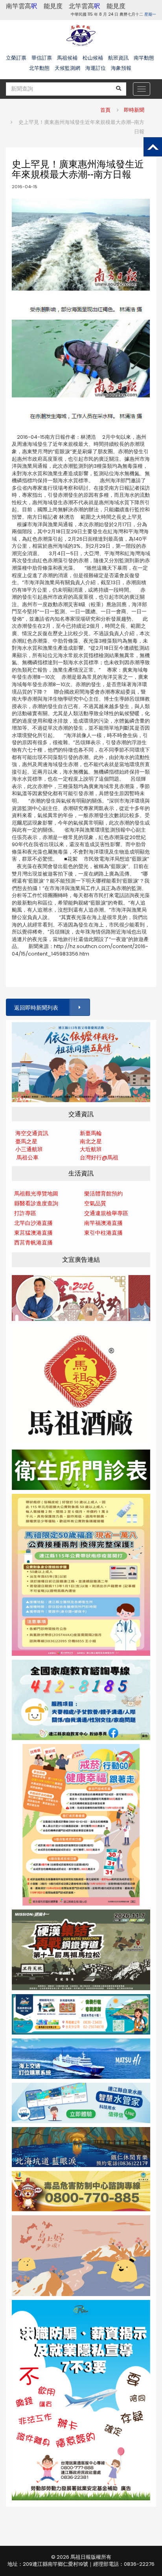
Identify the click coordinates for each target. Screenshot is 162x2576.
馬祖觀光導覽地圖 (36, 1194)
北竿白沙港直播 (33, 1223)
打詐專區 (25, 1213)
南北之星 (91, 1141)
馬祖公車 (28, 1157)
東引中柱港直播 (103, 1233)
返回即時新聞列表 (36, 1008)
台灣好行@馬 (96, 1157)
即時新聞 (134, 110)
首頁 (105, 110)
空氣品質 (95, 1203)
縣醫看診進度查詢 (36, 1203)
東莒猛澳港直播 (33, 1233)
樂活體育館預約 (103, 1194)
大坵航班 (91, 1149)
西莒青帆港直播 (33, 1243)
